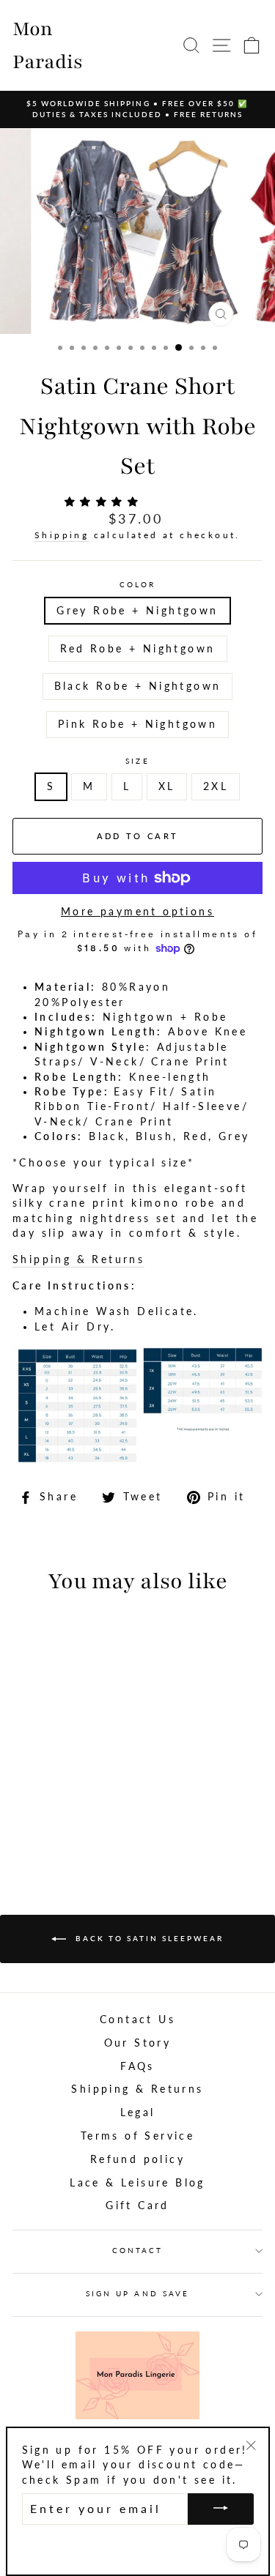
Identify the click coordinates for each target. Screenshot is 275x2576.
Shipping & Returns (78, 1259)
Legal (138, 2112)
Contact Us (137, 2020)
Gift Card (137, 2205)
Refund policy (137, 2159)
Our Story (138, 2043)
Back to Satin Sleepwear (148, 1937)
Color (137, 584)
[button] (105, 502)
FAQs (137, 2066)
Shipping (62, 535)
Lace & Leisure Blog (137, 2183)
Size (137, 761)
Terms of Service (137, 2136)
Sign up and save (137, 2293)
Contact (137, 2250)
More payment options (137, 912)
